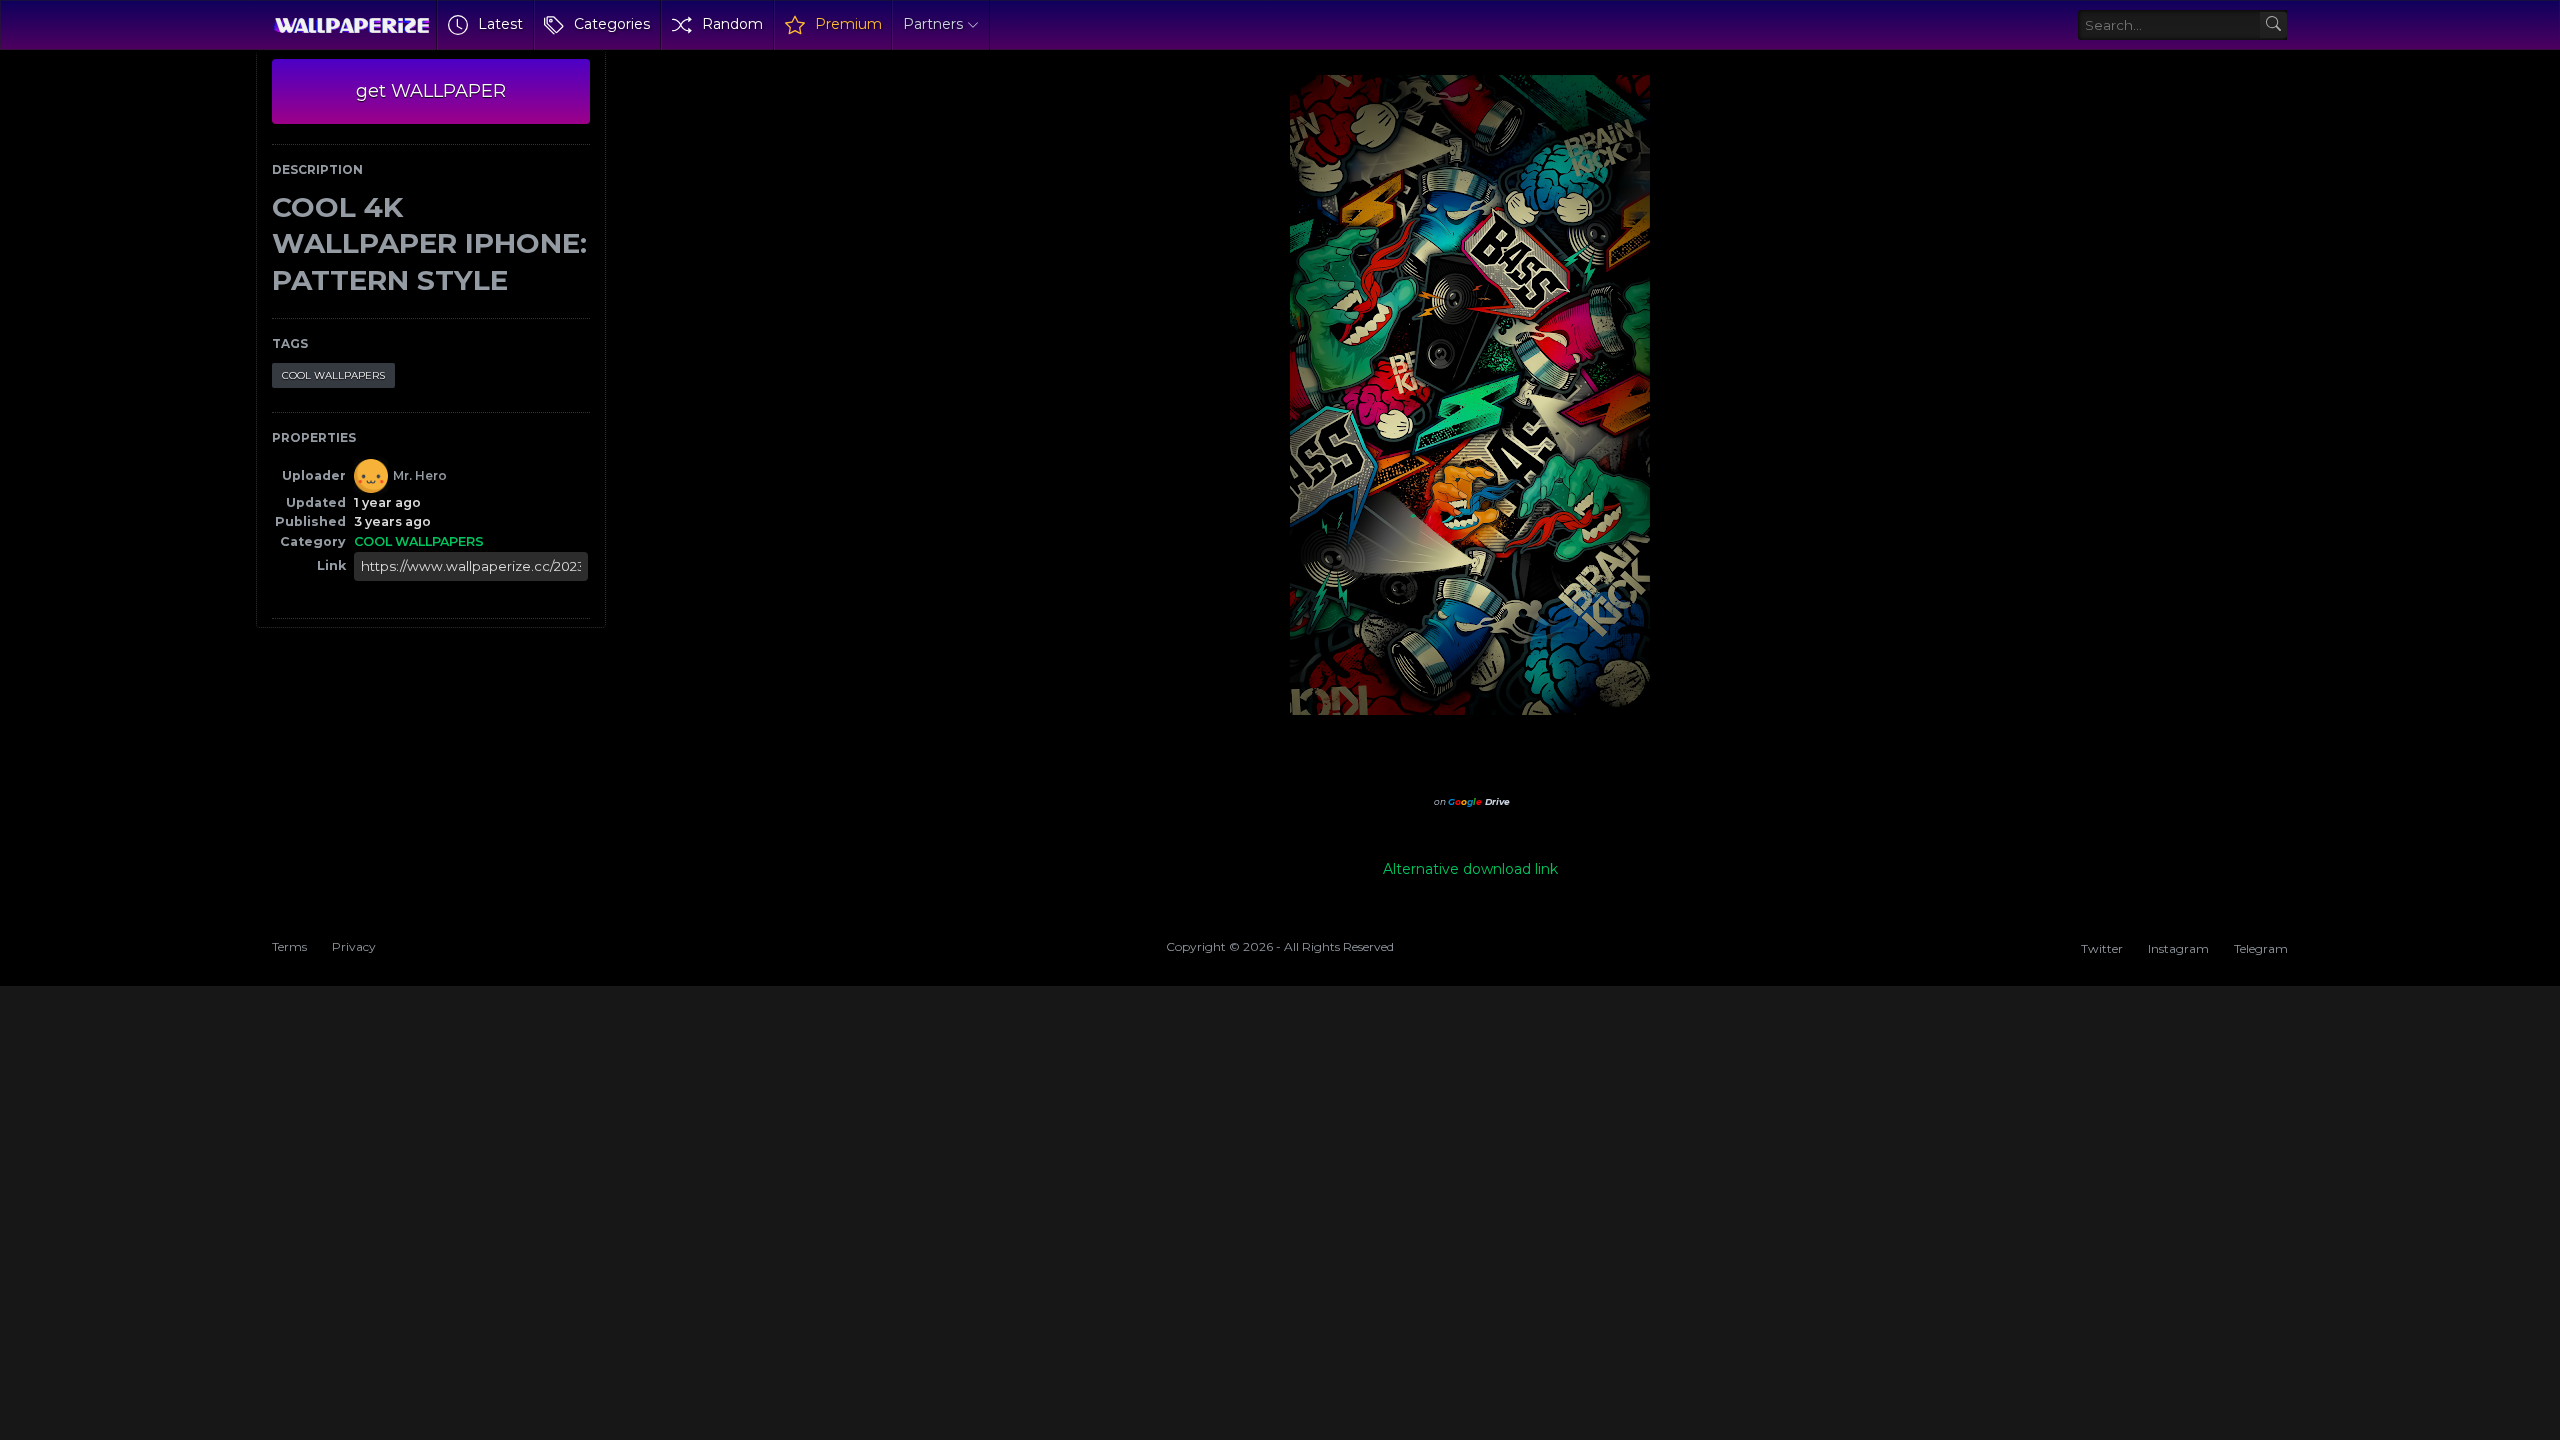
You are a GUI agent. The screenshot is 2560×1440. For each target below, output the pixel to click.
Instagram (2178, 948)
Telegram (2261, 948)
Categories (612, 24)
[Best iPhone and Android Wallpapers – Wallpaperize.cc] (351, 25)
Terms (289, 946)
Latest (500, 24)
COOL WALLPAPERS (333, 375)
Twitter (2102, 948)
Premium (848, 24)
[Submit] (2273, 25)
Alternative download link (1470, 869)
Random (732, 24)
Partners (933, 24)
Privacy (354, 946)
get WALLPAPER (431, 91)
